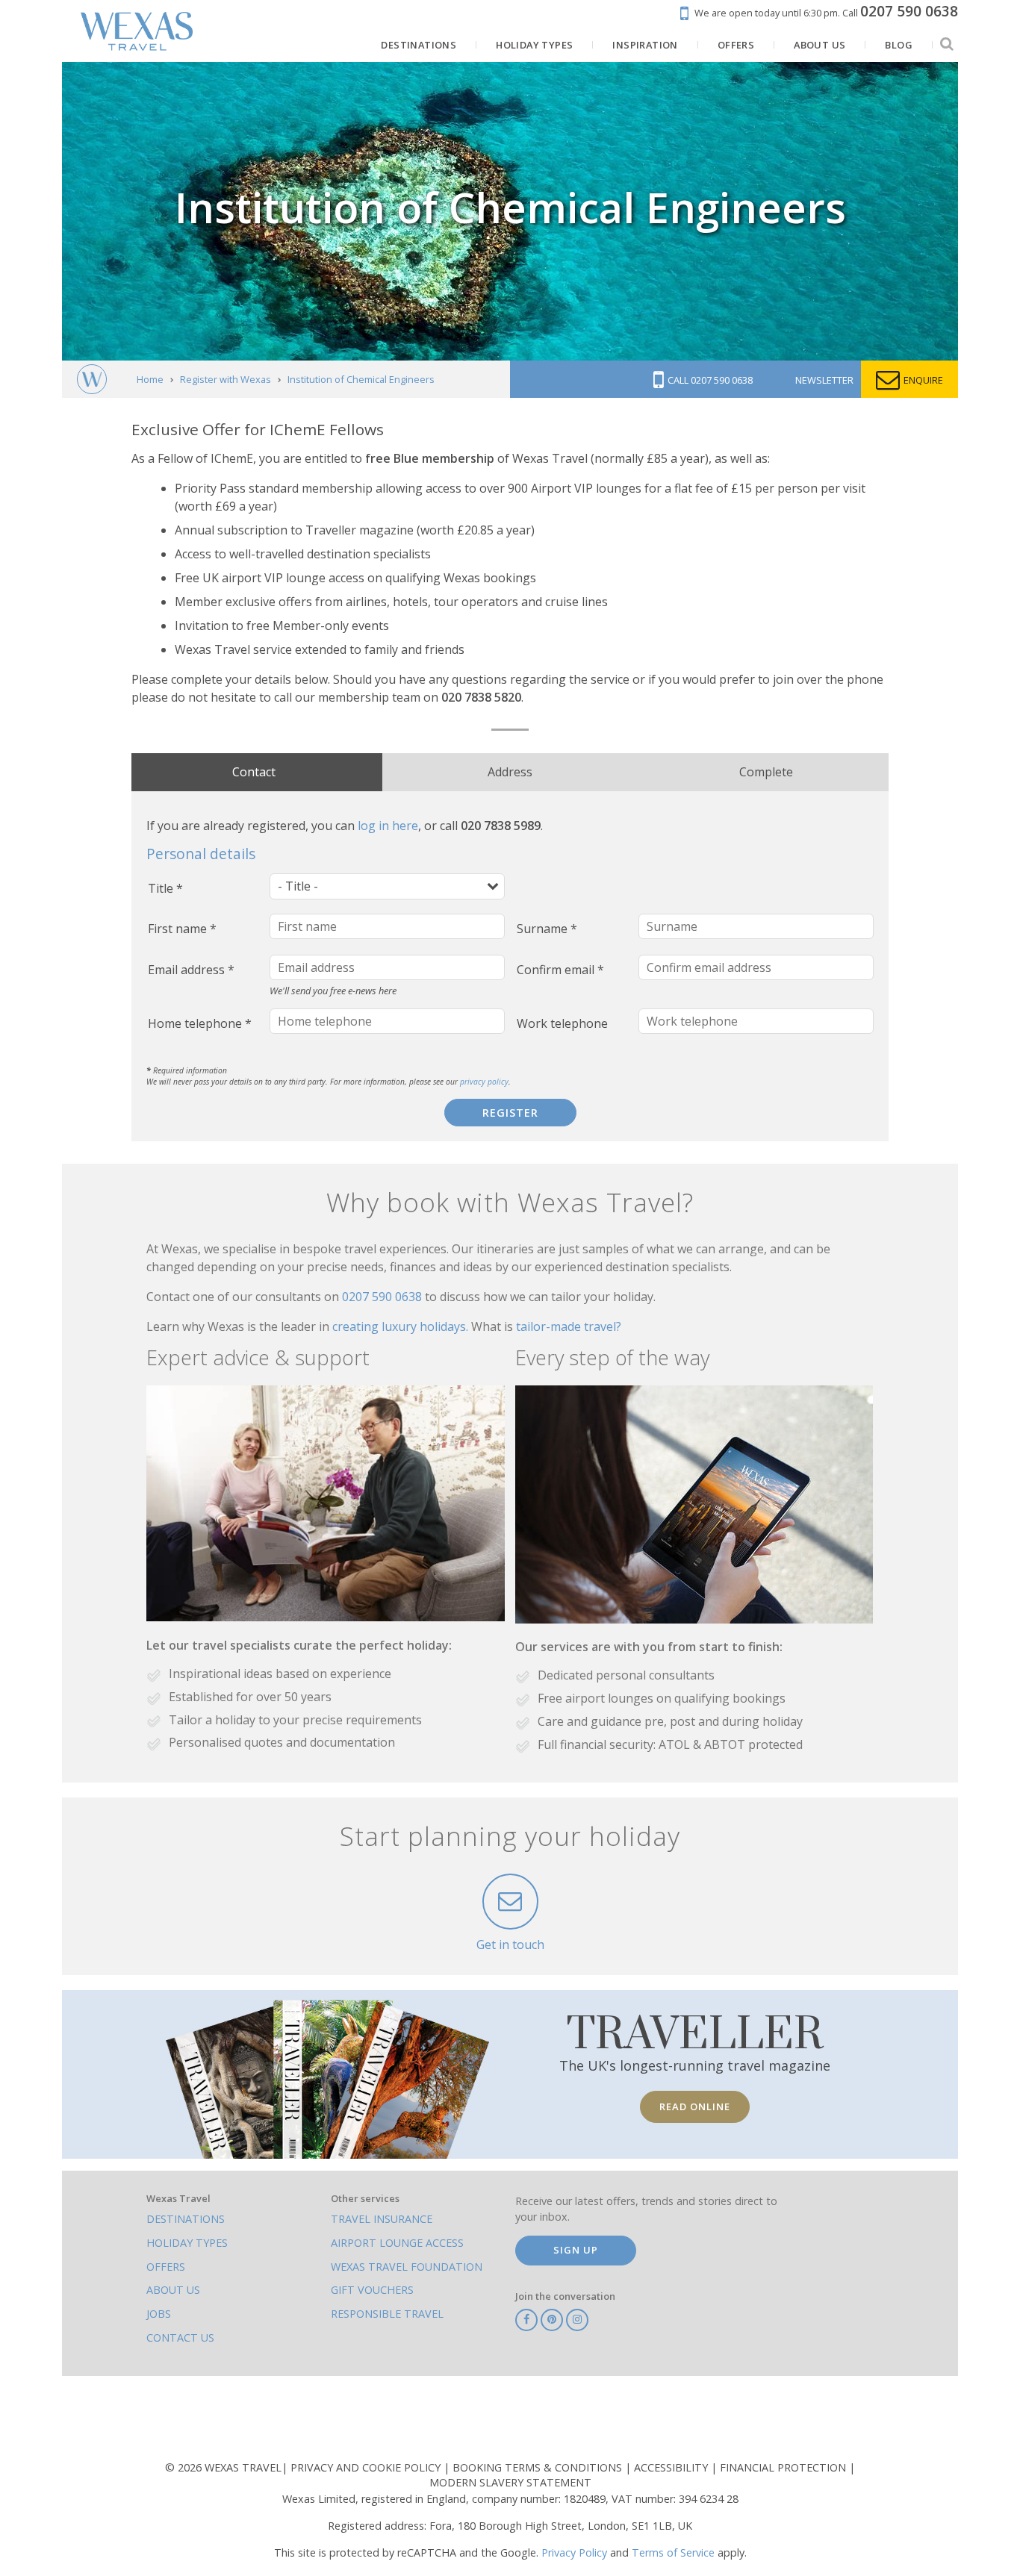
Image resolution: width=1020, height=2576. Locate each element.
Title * (165, 888)
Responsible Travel (387, 2314)
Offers (166, 2267)
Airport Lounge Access (397, 2243)
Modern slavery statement (510, 2482)
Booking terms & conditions (539, 2467)
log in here (388, 826)
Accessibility (672, 2467)
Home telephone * (200, 1023)
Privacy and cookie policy (367, 2467)
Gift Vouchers (372, 2290)
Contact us (180, 2338)
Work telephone (562, 1023)
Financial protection (784, 2467)
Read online (695, 2106)
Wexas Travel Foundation (407, 2267)
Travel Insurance (382, 2219)
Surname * (547, 929)
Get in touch (510, 1945)
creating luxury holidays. (402, 1326)
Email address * (191, 970)
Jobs (159, 2314)
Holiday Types (187, 2243)
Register (510, 1113)
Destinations (186, 2219)
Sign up (576, 2250)
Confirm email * (560, 970)
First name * (182, 929)
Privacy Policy (574, 2552)
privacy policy (484, 1082)
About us (173, 2290)
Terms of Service (673, 2552)
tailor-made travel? (569, 1326)
